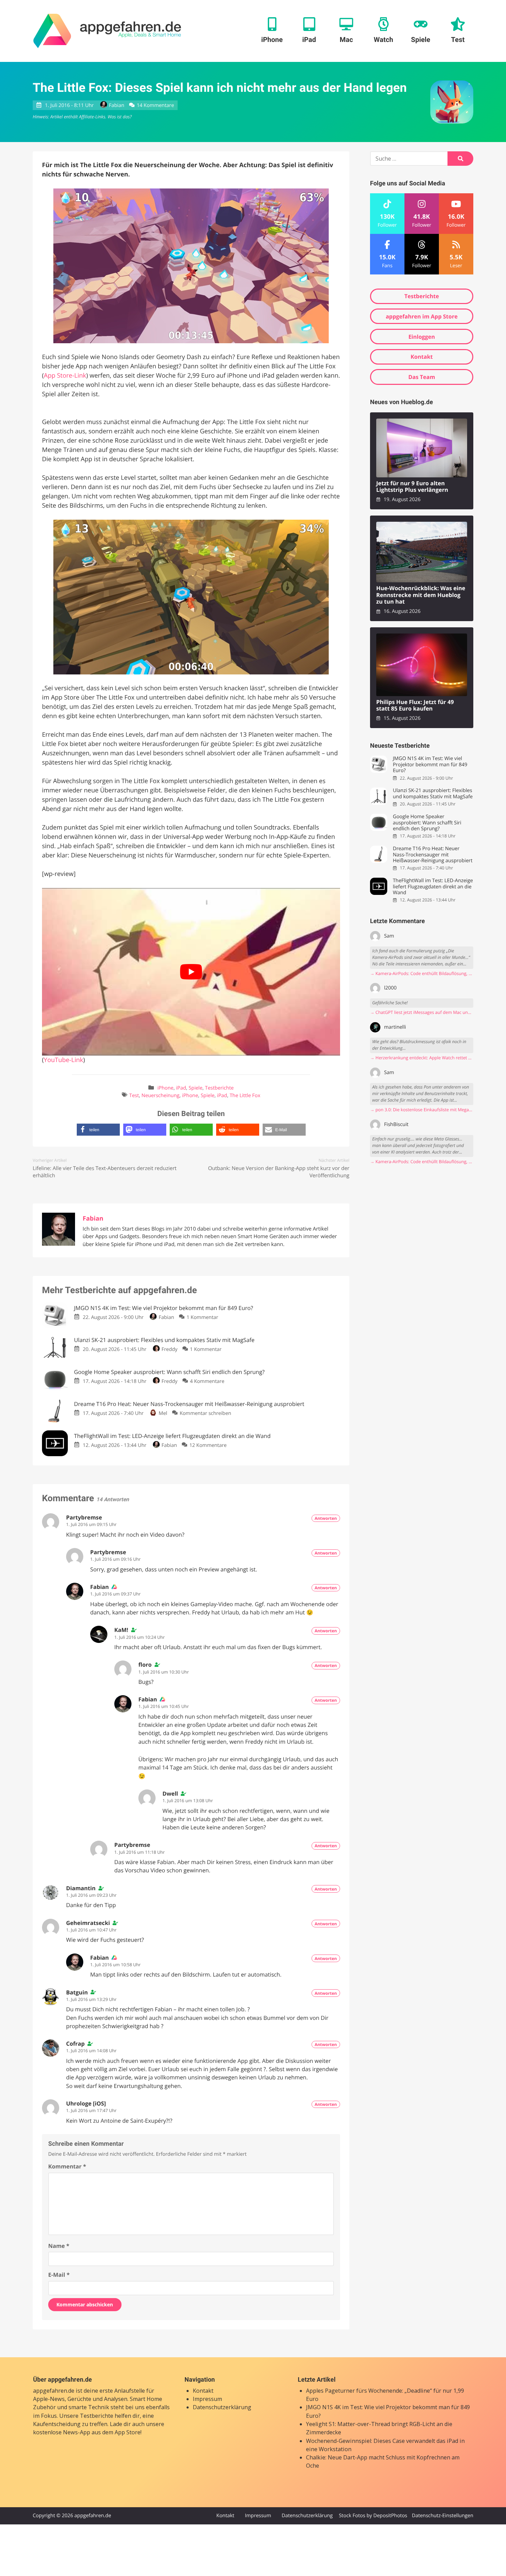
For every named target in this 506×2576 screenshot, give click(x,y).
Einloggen (421, 337)
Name (59, 2246)
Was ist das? (119, 117)
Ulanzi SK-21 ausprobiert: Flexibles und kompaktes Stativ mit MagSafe (433, 794)
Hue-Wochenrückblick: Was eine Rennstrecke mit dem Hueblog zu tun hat (421, 595)
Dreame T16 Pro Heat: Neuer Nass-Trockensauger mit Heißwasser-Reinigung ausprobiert (433, 855)
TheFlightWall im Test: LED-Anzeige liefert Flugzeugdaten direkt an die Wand (433, 887)
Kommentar (67, 2166)
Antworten (326, 1518)
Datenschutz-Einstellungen (442, 2516)
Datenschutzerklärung (222, 2407)
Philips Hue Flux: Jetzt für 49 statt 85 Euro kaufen (415, 706)
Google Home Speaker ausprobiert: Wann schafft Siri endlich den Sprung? (427, 823)
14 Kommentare (155, 105)
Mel (163, 1413)
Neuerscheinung (160, 1096)
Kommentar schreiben (205, 1413)
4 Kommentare (207, 1381)
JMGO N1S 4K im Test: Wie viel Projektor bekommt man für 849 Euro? (430, 765)
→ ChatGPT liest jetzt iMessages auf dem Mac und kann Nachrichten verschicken (422, 1012)
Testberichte (219, 1088)
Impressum (207, 2399)
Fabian (117, 105)
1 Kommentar (202, 1317)
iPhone (165, 1088)
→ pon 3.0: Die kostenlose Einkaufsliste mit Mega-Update (422, 1110)
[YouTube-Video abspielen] (191, 972)
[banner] (107, 31)
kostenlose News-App (62, 2432)
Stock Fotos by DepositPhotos (373, 2516)
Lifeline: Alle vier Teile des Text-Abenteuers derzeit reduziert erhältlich (105, 1172)
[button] (98, 1130)
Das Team (422, 377)
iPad (181, 1088)
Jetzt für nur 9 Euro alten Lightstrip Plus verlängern (412, 487)
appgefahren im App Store (422, 316)
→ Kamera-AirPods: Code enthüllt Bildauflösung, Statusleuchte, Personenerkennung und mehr (422, 973)
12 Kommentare (208, 1445)
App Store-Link (65, 376)
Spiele (196, 1088)
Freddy (169, 1349)
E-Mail (59, 2275)
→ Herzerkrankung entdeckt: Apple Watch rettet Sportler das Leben (422, 1058)
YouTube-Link (63, 1060)
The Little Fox (245, 1096)
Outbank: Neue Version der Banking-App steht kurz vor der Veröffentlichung (279, 1172)
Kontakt (422, 357)
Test (134, 1096)
